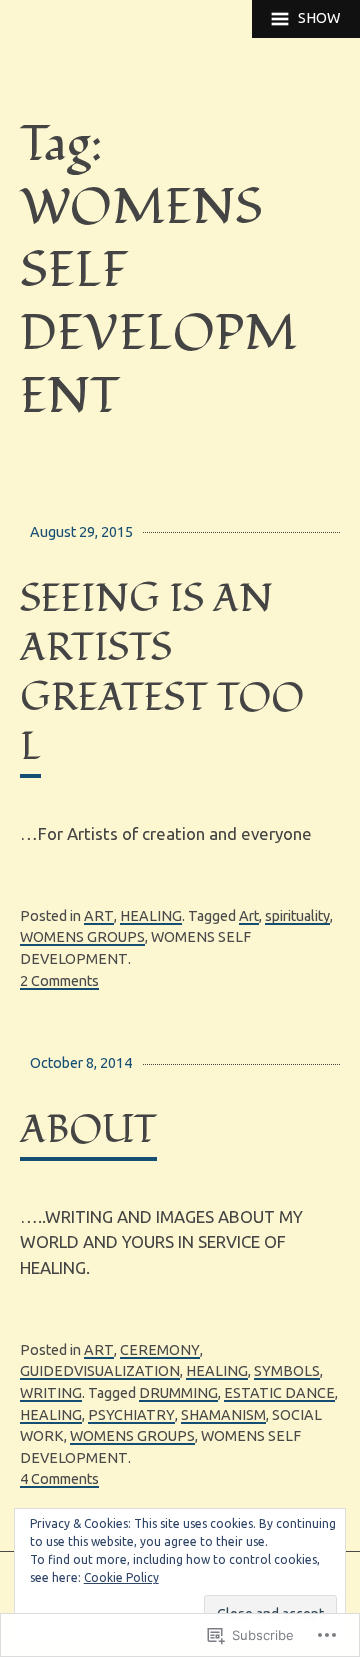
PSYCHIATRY (131, 1415)
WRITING (51, 1393)
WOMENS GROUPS (82, 937)
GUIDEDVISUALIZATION (100, 1371)
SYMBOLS (287, 1371)
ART (99, 916)
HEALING (151, 916)
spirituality (297, 916)
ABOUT (88, 1130)
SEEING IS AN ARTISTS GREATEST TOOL (162, 673)
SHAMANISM (223, 1415)
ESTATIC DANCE (279, 1393)
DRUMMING (178, 1393)
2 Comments (59, 981)
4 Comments (59, 1479)
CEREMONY (160, 1350)
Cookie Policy (121, 1577)
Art (249, 916)
